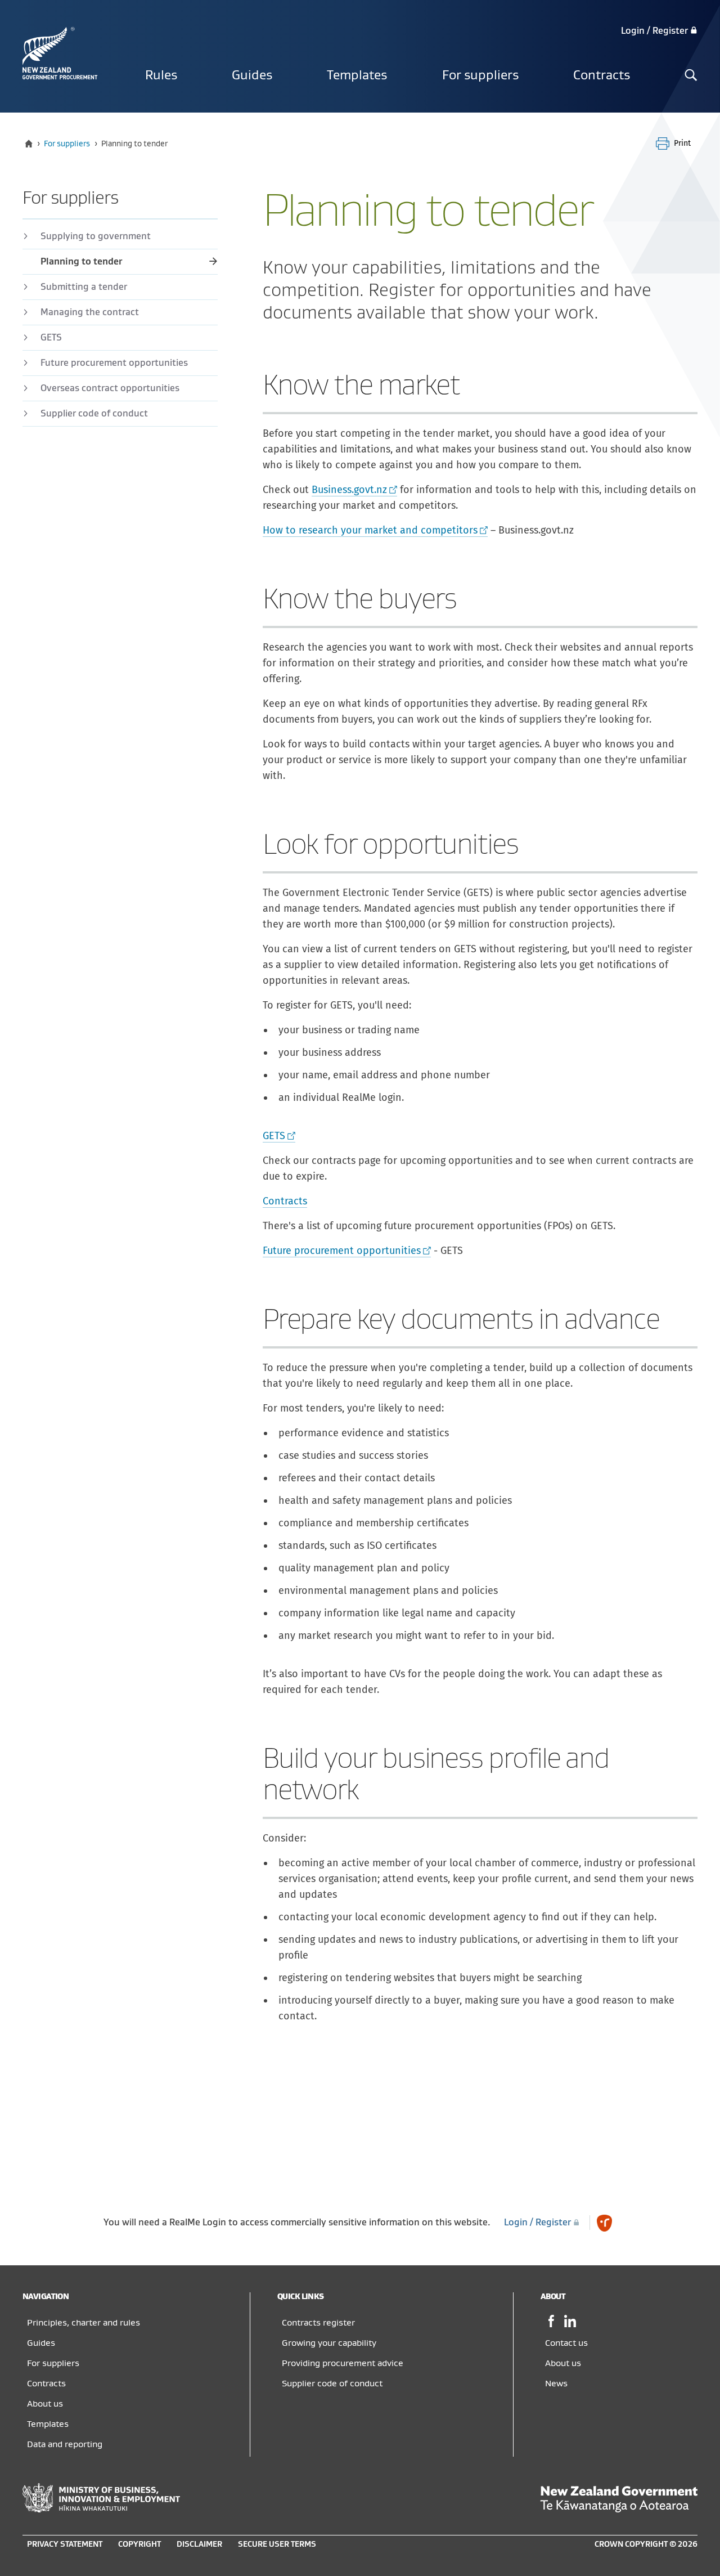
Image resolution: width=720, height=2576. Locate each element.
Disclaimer (199, 2544)
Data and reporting (65, 2444)
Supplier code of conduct (94, 414)
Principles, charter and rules (84, 2323)
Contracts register (318, 2323)
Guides (252, 75)
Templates (357, 75)
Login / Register (656, 31)
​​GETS (51, 338)
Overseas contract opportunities (110, 388)
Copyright (139, 2544)
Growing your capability (329, 2343)
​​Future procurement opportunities (114, 363)
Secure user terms (277, 2544)
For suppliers (480, 75)
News (556, 2384)
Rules (161, 75)
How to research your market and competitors (370, 530)
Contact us (566, 2343)
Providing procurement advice (343, 2363)
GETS (274, 1136)
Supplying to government (96, 236)
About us (45, 2404)
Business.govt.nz (349, 490)
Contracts (602, 75)
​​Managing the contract (90, 312)
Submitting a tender (84, 287)
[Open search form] (691, 76)
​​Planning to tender (81, 262)
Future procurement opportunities (342, 1251)
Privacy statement (65, 2544)
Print (682, 143)
